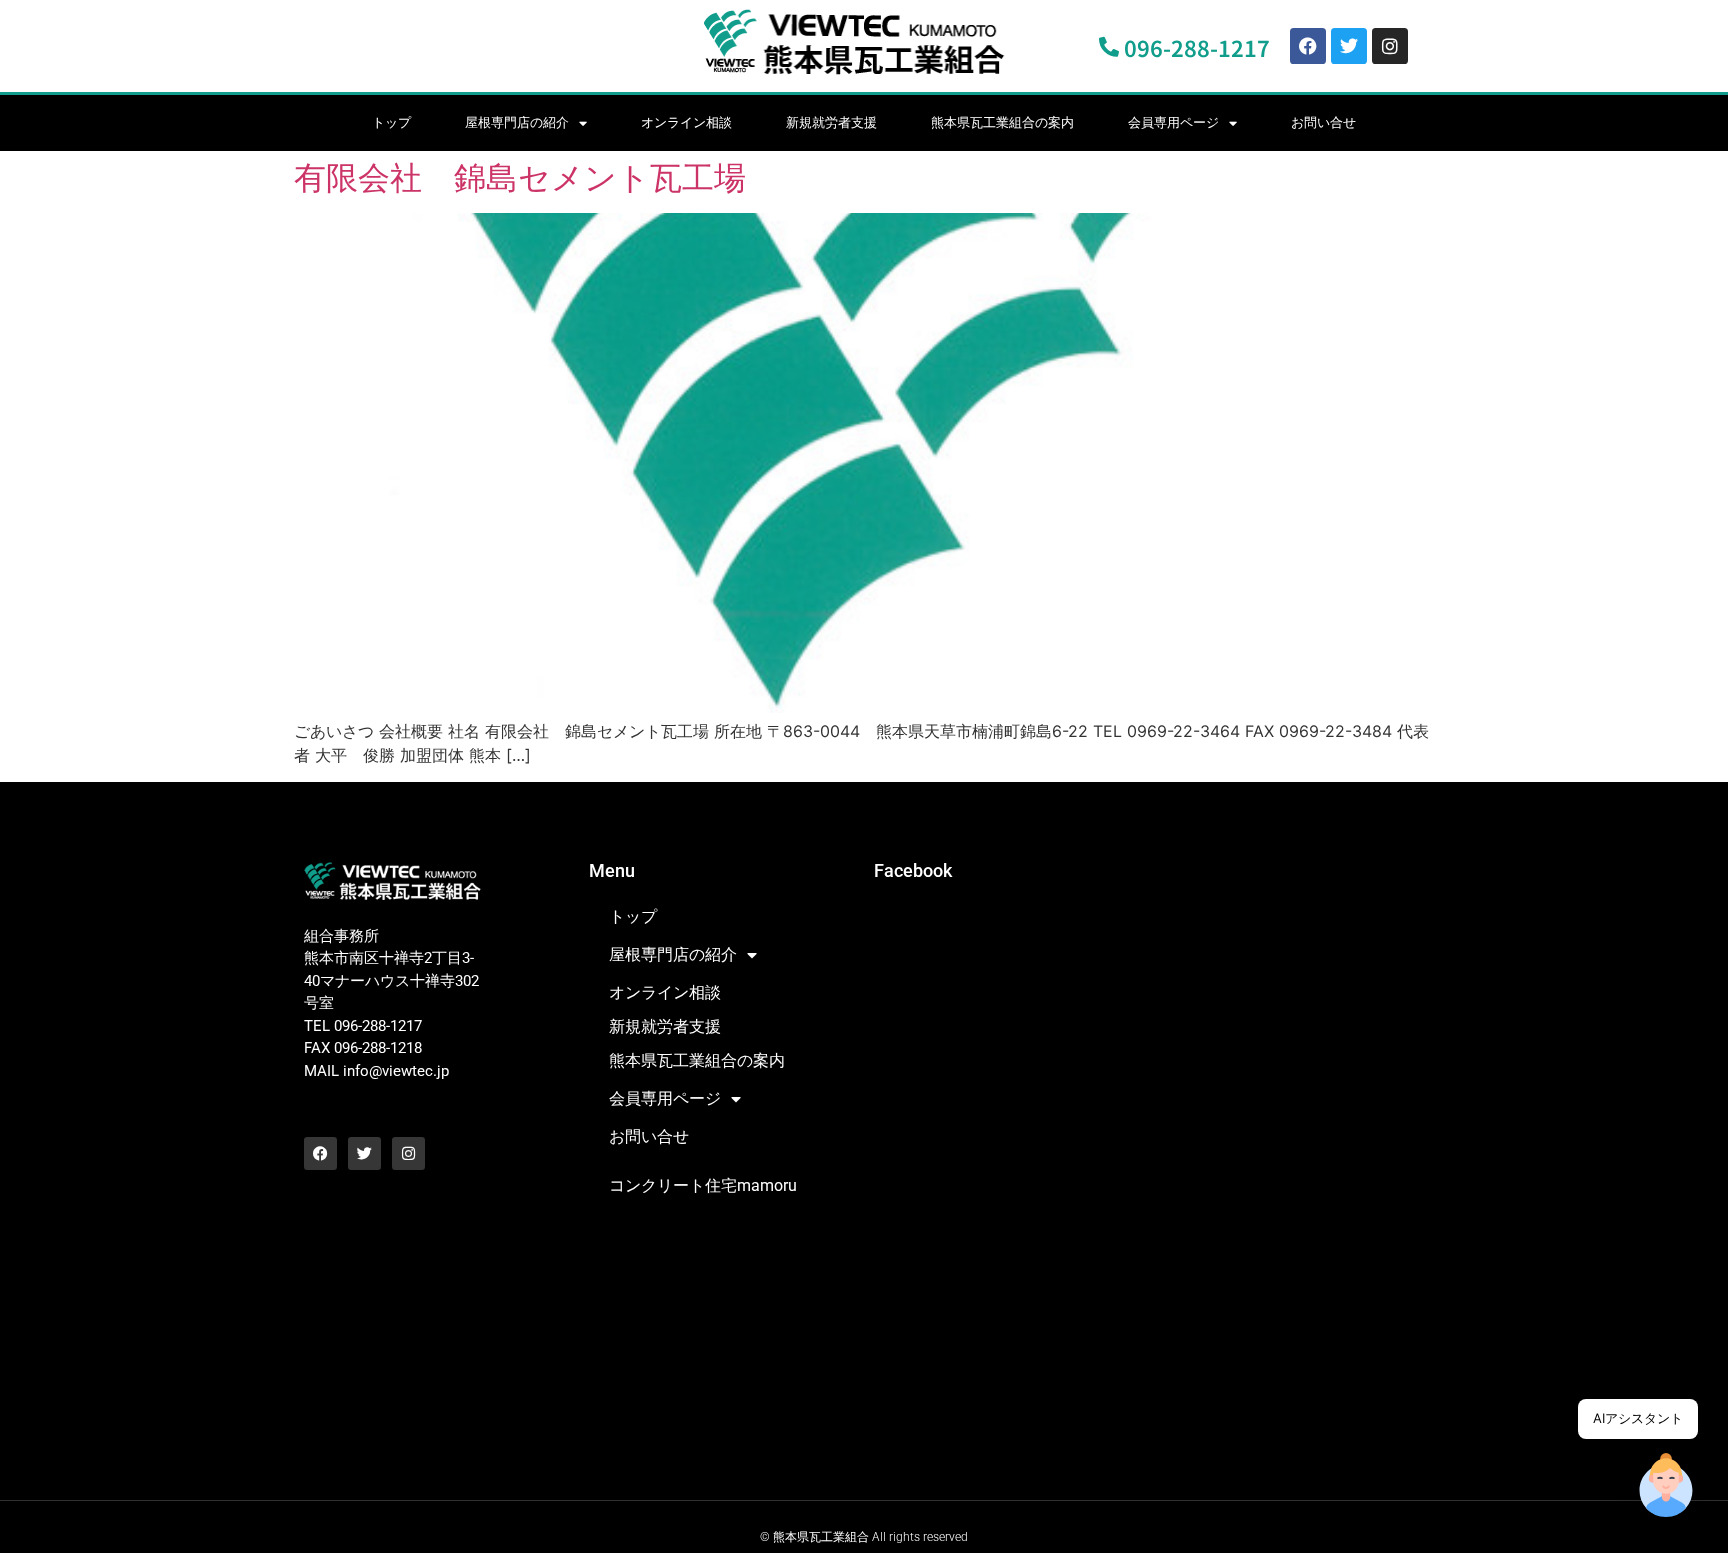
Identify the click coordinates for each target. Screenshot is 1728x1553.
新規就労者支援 (831, 122)
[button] (1666, 1488)
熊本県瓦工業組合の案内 (1002, 122)
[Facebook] (1308, 46)
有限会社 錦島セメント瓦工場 (520, 177)
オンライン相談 (686, 122)
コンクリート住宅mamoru (703, 1185)
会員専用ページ (1173, 122)
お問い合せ (1323, 122)
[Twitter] (1349, 46)
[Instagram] (1390, 46)
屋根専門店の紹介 (517, 122)
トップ (391, 122)
